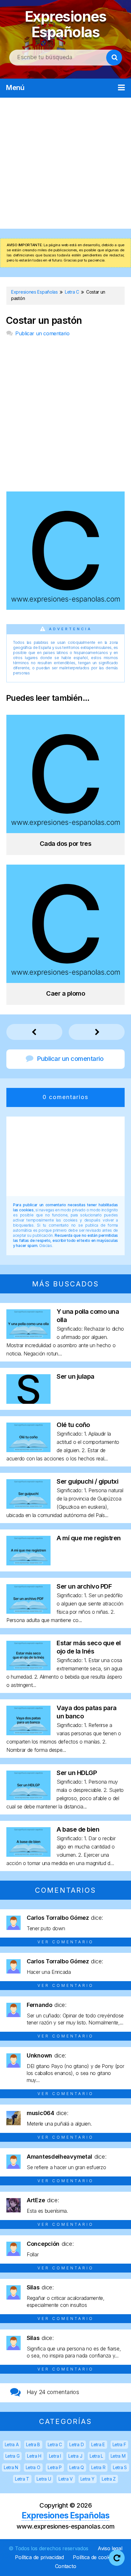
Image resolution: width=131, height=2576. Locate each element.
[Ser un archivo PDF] (28, 1612)
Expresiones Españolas (66, 24)
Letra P (55, 2467)
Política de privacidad (39, 2557)
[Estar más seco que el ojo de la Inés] (28, 1668)
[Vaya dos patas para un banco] (28, 1733)
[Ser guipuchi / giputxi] (28, 1507)
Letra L (96, 2456)
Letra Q (77, 2467)
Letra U (44, 2479)
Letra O (33, 2467)
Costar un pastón (44, 320)
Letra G (13, 2456)
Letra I (55, 2456)
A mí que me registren (89, 1538)
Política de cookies (94, 2557)
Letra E (98, 2444)
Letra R (98, 2467)
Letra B (33, 2444)
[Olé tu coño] (28, 1450)
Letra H (34, 2456)
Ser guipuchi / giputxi (87, 1481)
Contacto (66, 2566)
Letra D (76, 2444)
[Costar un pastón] (65, 608)
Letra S (120, 2467)
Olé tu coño (73, 1425)
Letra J (75, 2456)
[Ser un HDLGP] (28, 1798)
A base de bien (78, 1829)
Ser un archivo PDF (84, 1586)
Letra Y (87, 2479)
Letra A (12, 2444)
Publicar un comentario (42, 333)
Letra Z (109, 2479)
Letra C (55, 2444)
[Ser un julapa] (28, 1402)
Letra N (11, 2467)
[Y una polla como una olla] (28, 1337)
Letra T (22, 2479)
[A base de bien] (28, 1855)
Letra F (119, 2444)
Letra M (118, 2456)
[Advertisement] (65, 163)
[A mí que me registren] (28, 1563)
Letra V (66, 2479)
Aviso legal (110, 2548)
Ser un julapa (76, 1376)
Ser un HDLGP (77, 1773)
